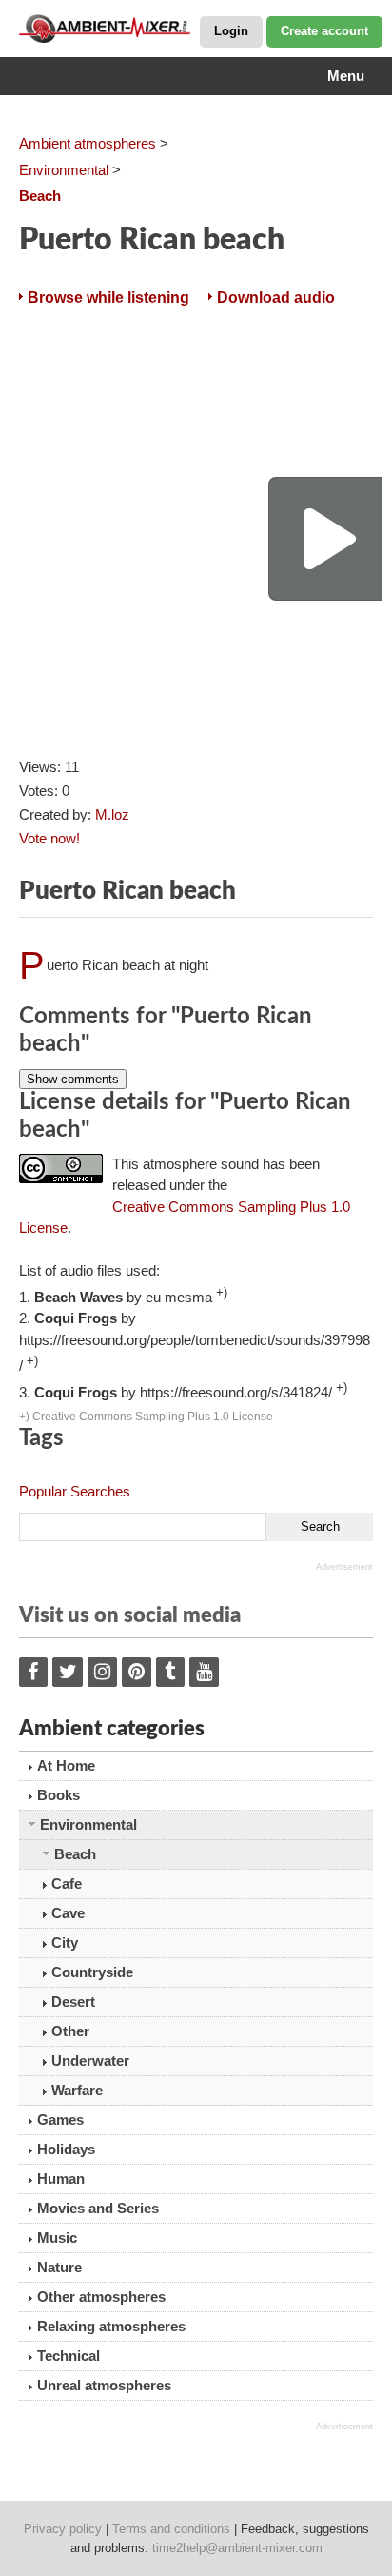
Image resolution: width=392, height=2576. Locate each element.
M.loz (112, 814)
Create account (324, 31)
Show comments (73, 1079)
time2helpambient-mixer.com (237, 2548)
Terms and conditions (171, 2529)
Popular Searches (75, 1491)
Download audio (276, 297)
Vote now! (49, 838)
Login (231, 31)
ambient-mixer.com (114, 29)
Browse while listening (108, 297)
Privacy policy (63, 2529)
